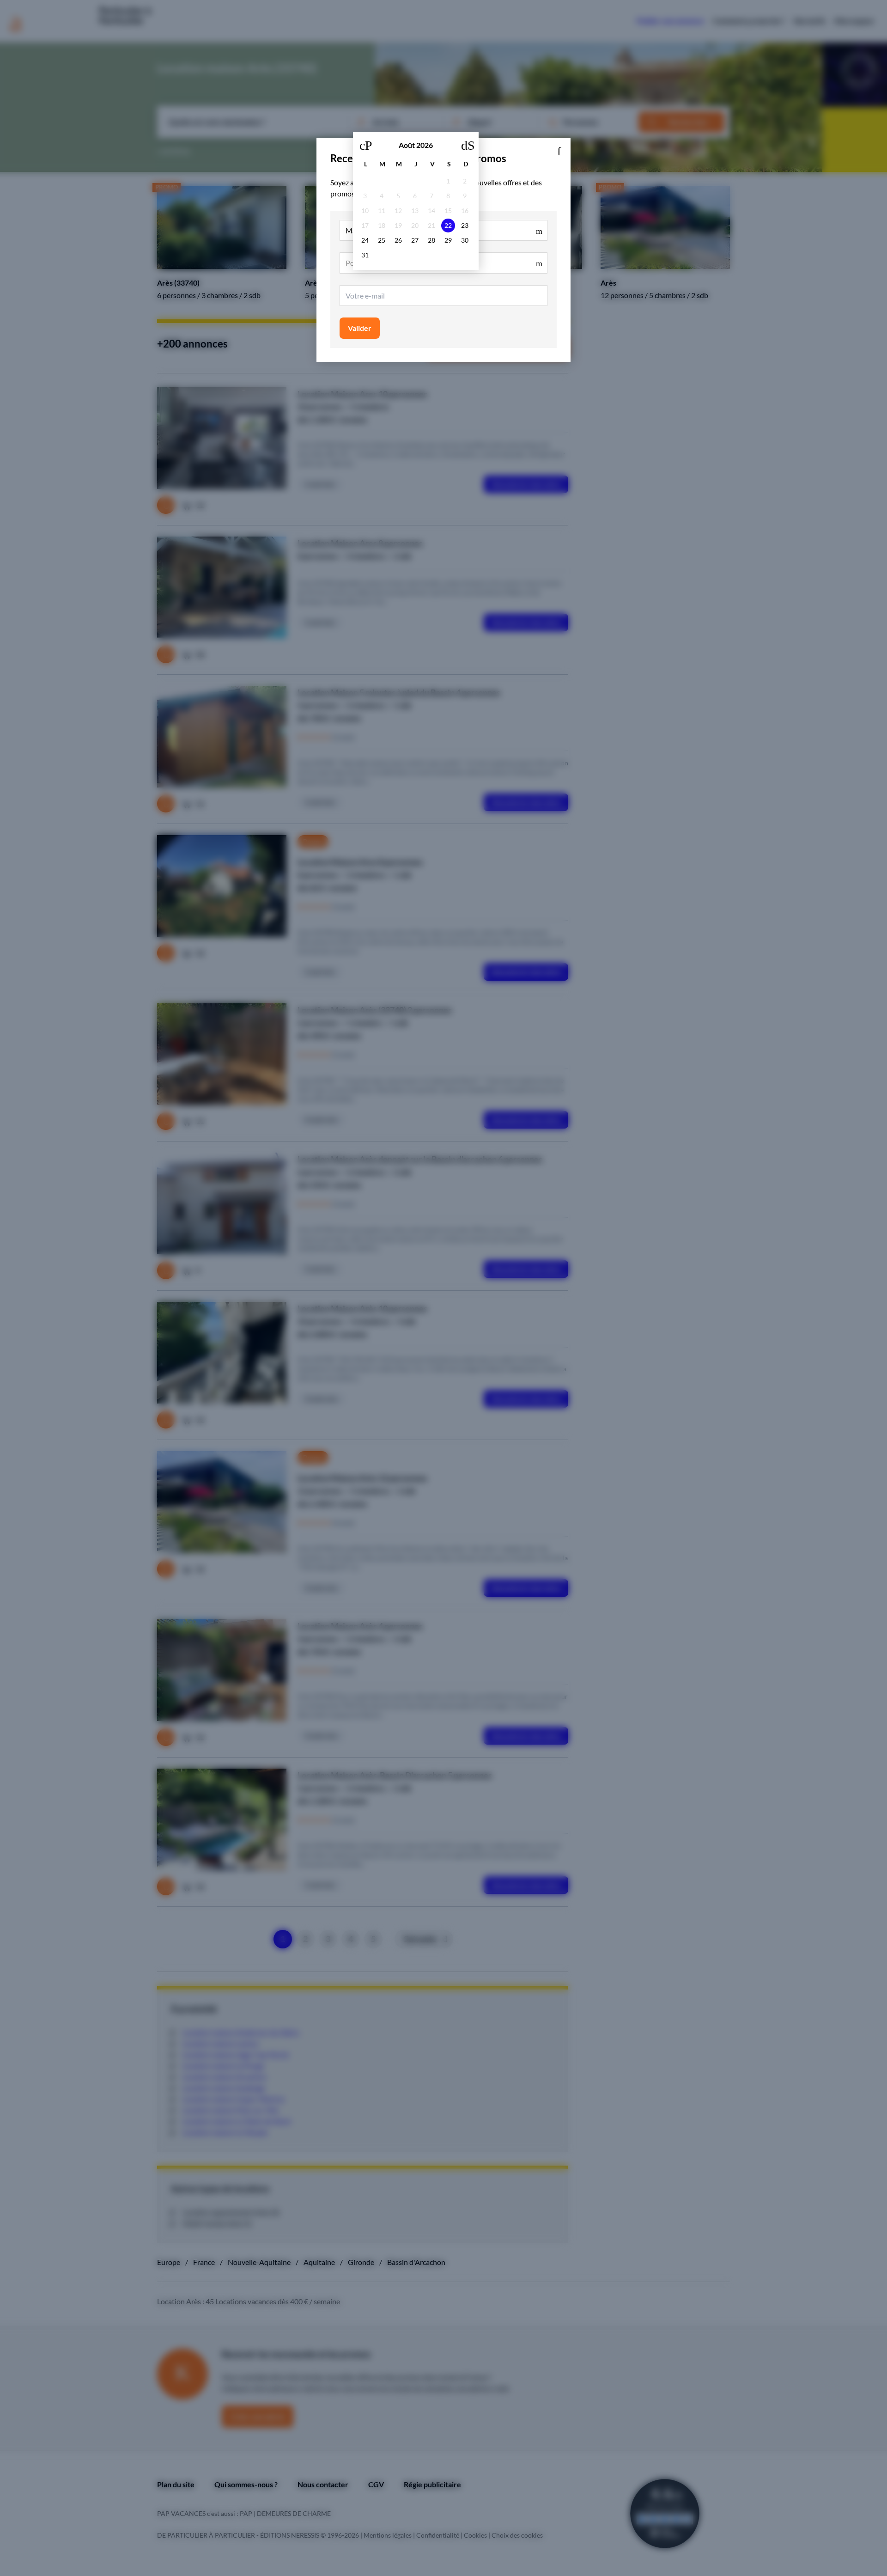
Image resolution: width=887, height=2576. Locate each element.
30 (465, 240)
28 (431, 240)
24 (365, 240)
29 (448, 240)
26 (398, 240)
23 (465, 225)
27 (415, 240)
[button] (559, 149)
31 (365, 255)
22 (448, 225)
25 (382, 240)
